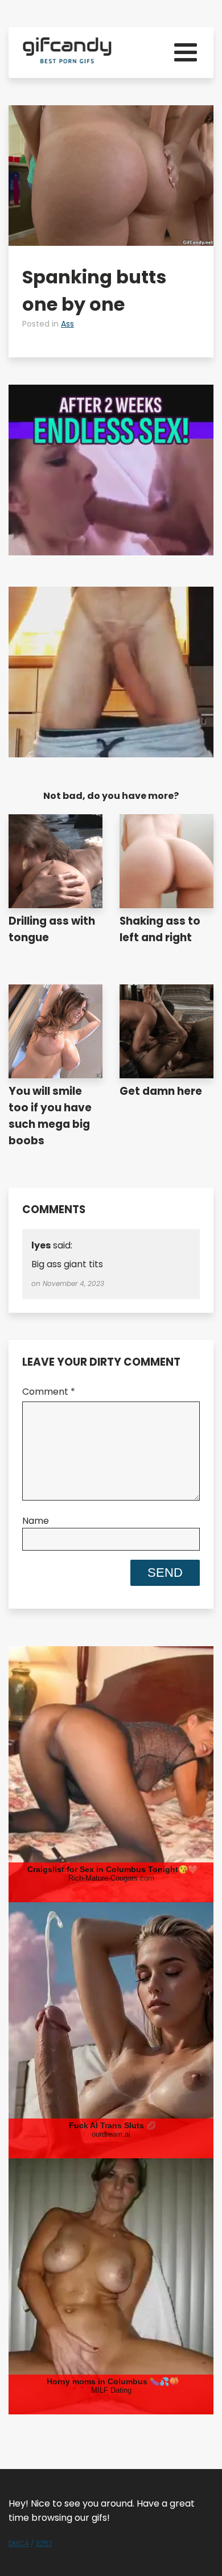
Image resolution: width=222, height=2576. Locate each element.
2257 (44, 2543)
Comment (49, 1392)
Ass (67, 324)
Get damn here (161, 1091)
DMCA (19, 2543)
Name (36, 1521)
